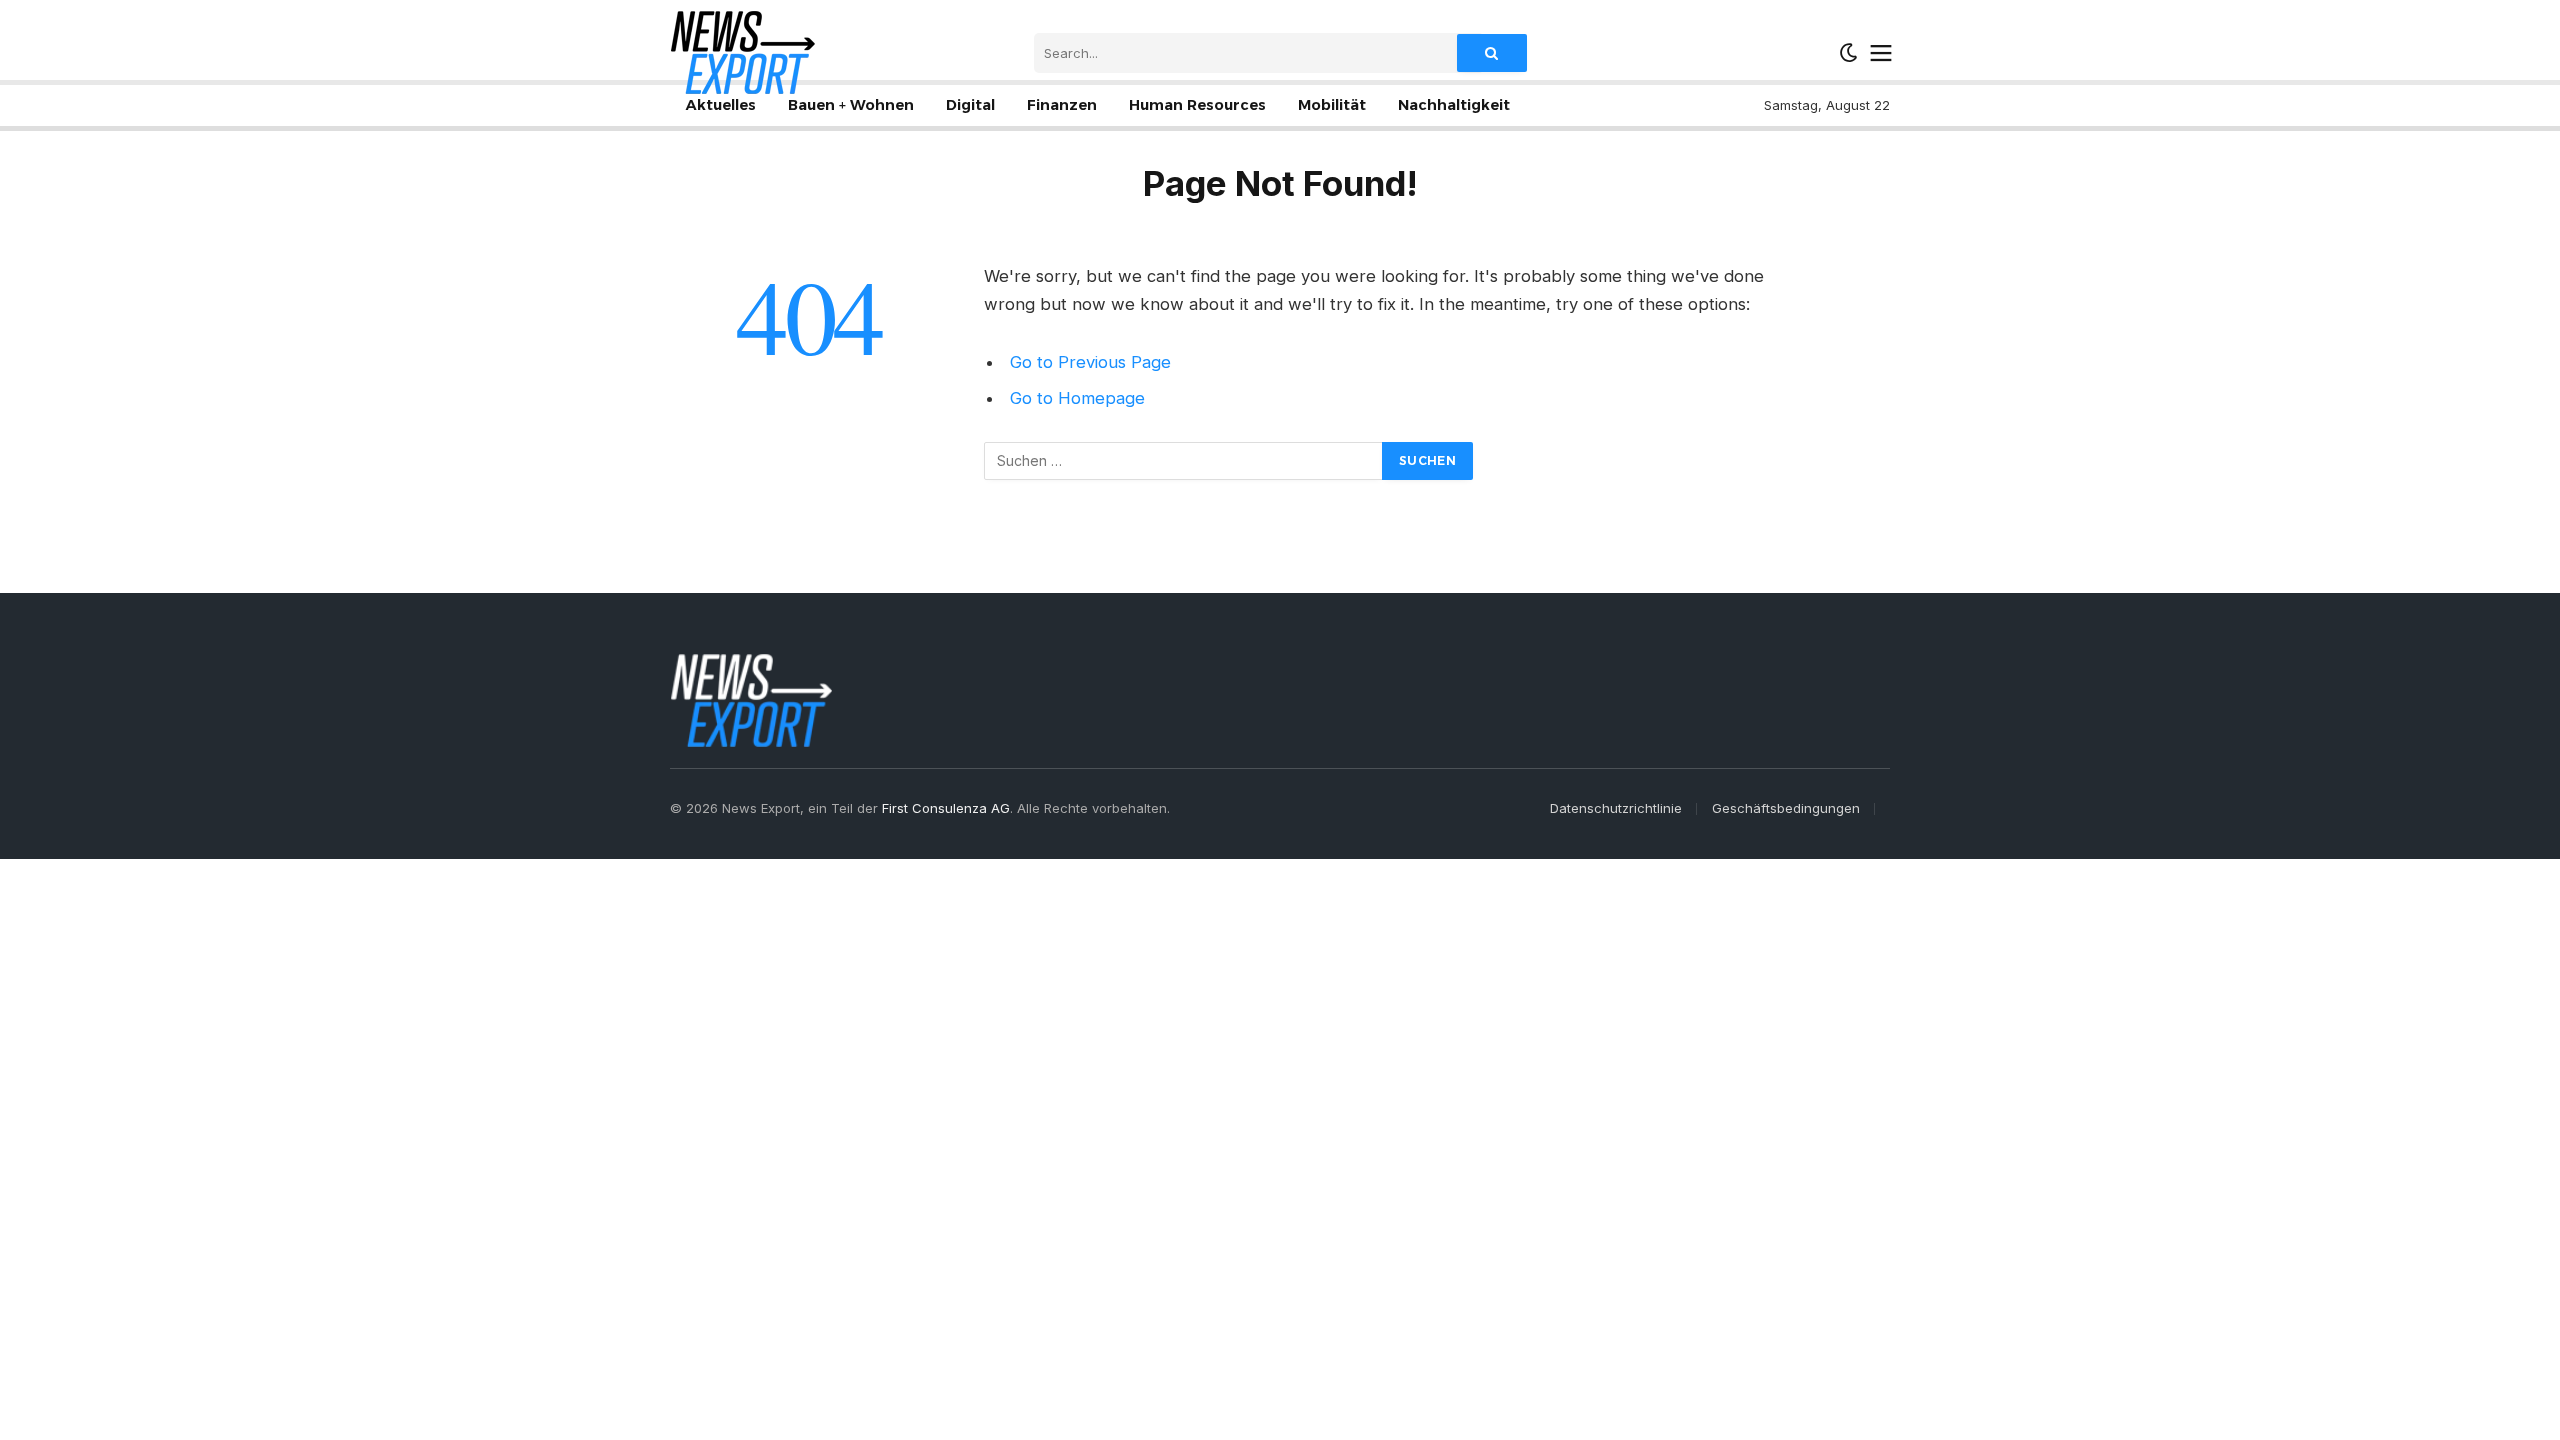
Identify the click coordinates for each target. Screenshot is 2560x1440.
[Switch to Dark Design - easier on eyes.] (1849, 53)
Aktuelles (721, 105)
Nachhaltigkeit (1454, 105)
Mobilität (1332, 105)
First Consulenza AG (946, 808)
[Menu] (1881, 53)
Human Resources (1197, 105)
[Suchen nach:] (1184, 461)
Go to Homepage (1077, 398)
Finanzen (1062, 105)
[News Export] (742, 52)
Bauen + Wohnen (851, 105)
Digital (970, 105)
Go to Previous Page (1090, 362)
